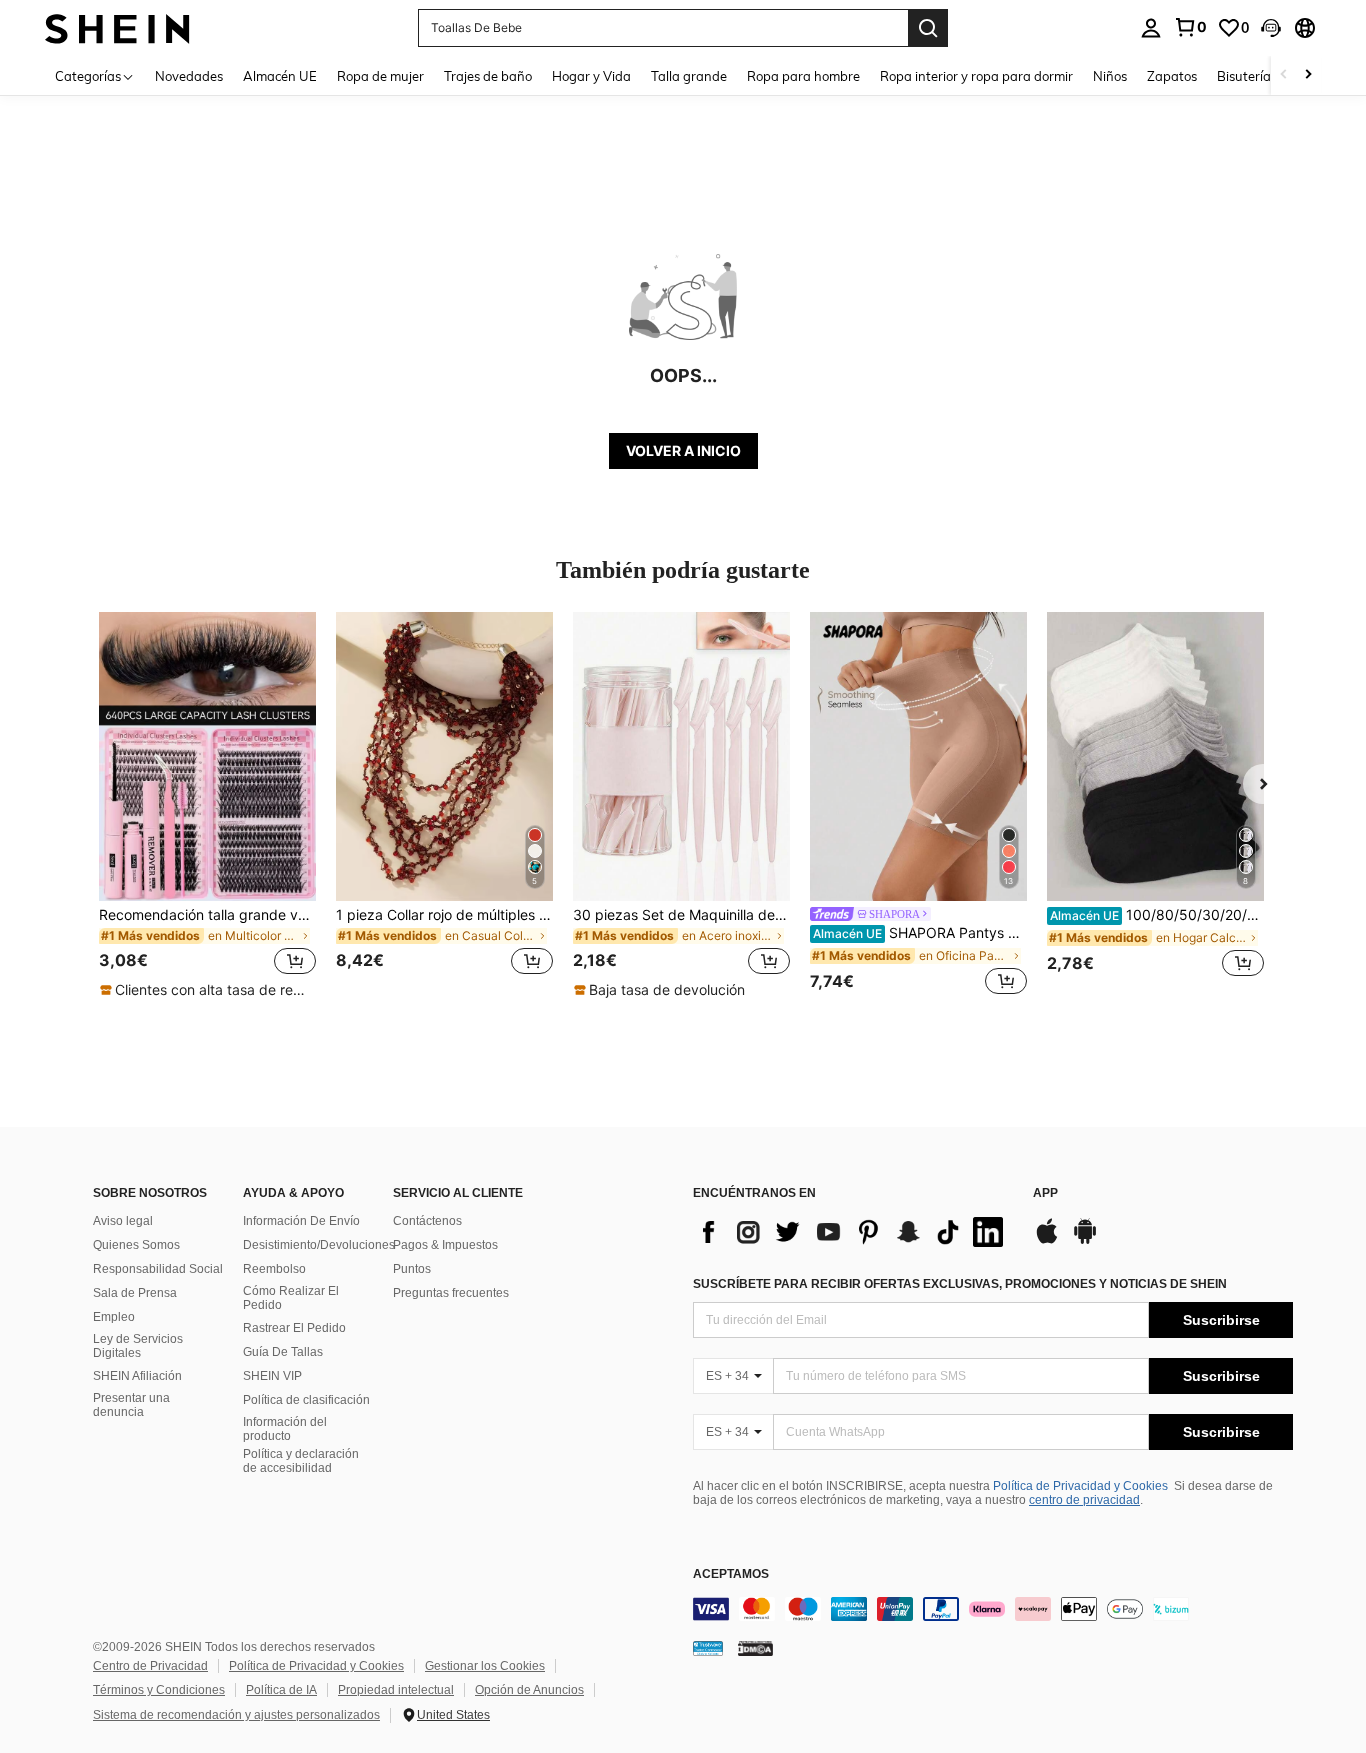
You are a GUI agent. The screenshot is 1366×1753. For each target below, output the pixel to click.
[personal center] (1151, 28)
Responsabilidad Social (158, 1269)
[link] (1190, 27)
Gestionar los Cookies (485, 1666)
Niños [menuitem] (1110, 76)
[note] (207, 990)
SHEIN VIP (272, 1376)
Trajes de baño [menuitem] (488, 76)
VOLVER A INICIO (683, 450)
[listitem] (207, 806)
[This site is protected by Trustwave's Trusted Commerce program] (708, 1647)
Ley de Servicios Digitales (138, 1346)
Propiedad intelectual (396, 1690)
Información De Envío (301, 1221)
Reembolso (274, 1269)
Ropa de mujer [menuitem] (380, 76)
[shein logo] (117, 27)
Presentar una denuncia (131, 1405)
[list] (853, 1232)
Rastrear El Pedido (294, 1328)
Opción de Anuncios (529, 1690)
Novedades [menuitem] (189, 76)
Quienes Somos (136, 1245)
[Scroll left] (1284, 75)
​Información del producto (285, 1429)
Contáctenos (427, 1221)
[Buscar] (928, 28)
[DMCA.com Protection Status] (755, 1647)
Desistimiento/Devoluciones (319, 1245)
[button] (1271, 28)
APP (1045, 1193)
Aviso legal (123, 1221)
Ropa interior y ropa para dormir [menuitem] (976, 76)
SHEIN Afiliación (137, 1376)
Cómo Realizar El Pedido (291, 1298)
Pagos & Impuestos (445, 1245)
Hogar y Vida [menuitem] (591, 76)
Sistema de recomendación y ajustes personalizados (236, 1715)
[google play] (1085, 1241)
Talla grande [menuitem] (689, 76)
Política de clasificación (306, 1400)
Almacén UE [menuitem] (280, 76)
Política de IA (281, 1690)
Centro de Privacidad (150, 1666)
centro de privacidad (1084, 1500)
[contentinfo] (993, 1609)
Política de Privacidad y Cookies (1080, 1486)
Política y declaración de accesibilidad (301, 1461)
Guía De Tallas (283, 1352)
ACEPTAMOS (731, 1574)
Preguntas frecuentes (451, 1293)
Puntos (412, 1269)
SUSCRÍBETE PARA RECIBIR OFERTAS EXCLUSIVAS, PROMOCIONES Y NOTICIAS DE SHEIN (960, 1284)
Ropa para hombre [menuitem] (803, 76)
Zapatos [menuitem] (1172, 76)
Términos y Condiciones (159, 1690)
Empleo (114, 1317)
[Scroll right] (1308, 75)
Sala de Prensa (135, 1293)
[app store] (1047, 1241)
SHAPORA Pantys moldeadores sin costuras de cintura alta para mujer (920, 933)
